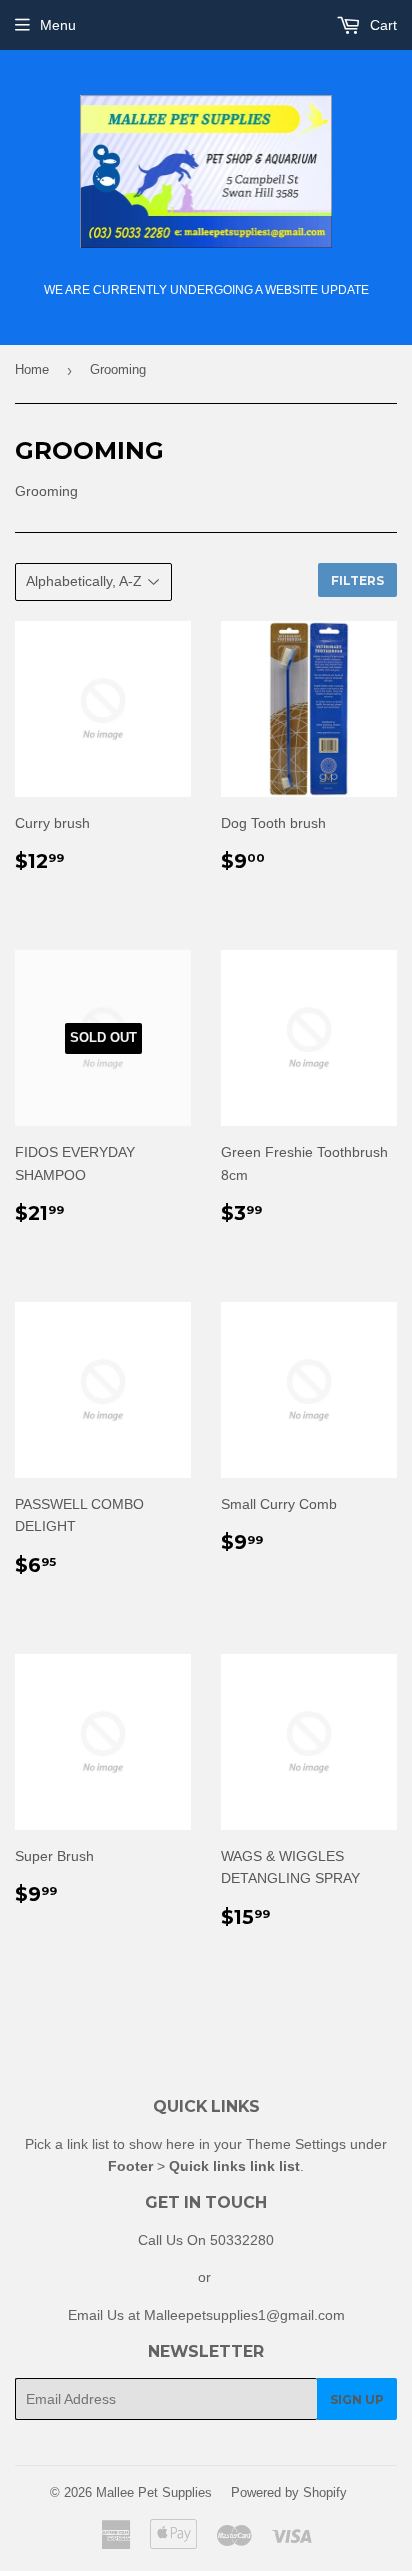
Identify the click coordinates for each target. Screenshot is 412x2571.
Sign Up (357, 2399)
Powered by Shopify (289, 2492)
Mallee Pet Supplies (154, 2492)
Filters (357, 580)
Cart (381, 25)
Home (32, 369)
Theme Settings (296, 2144)
